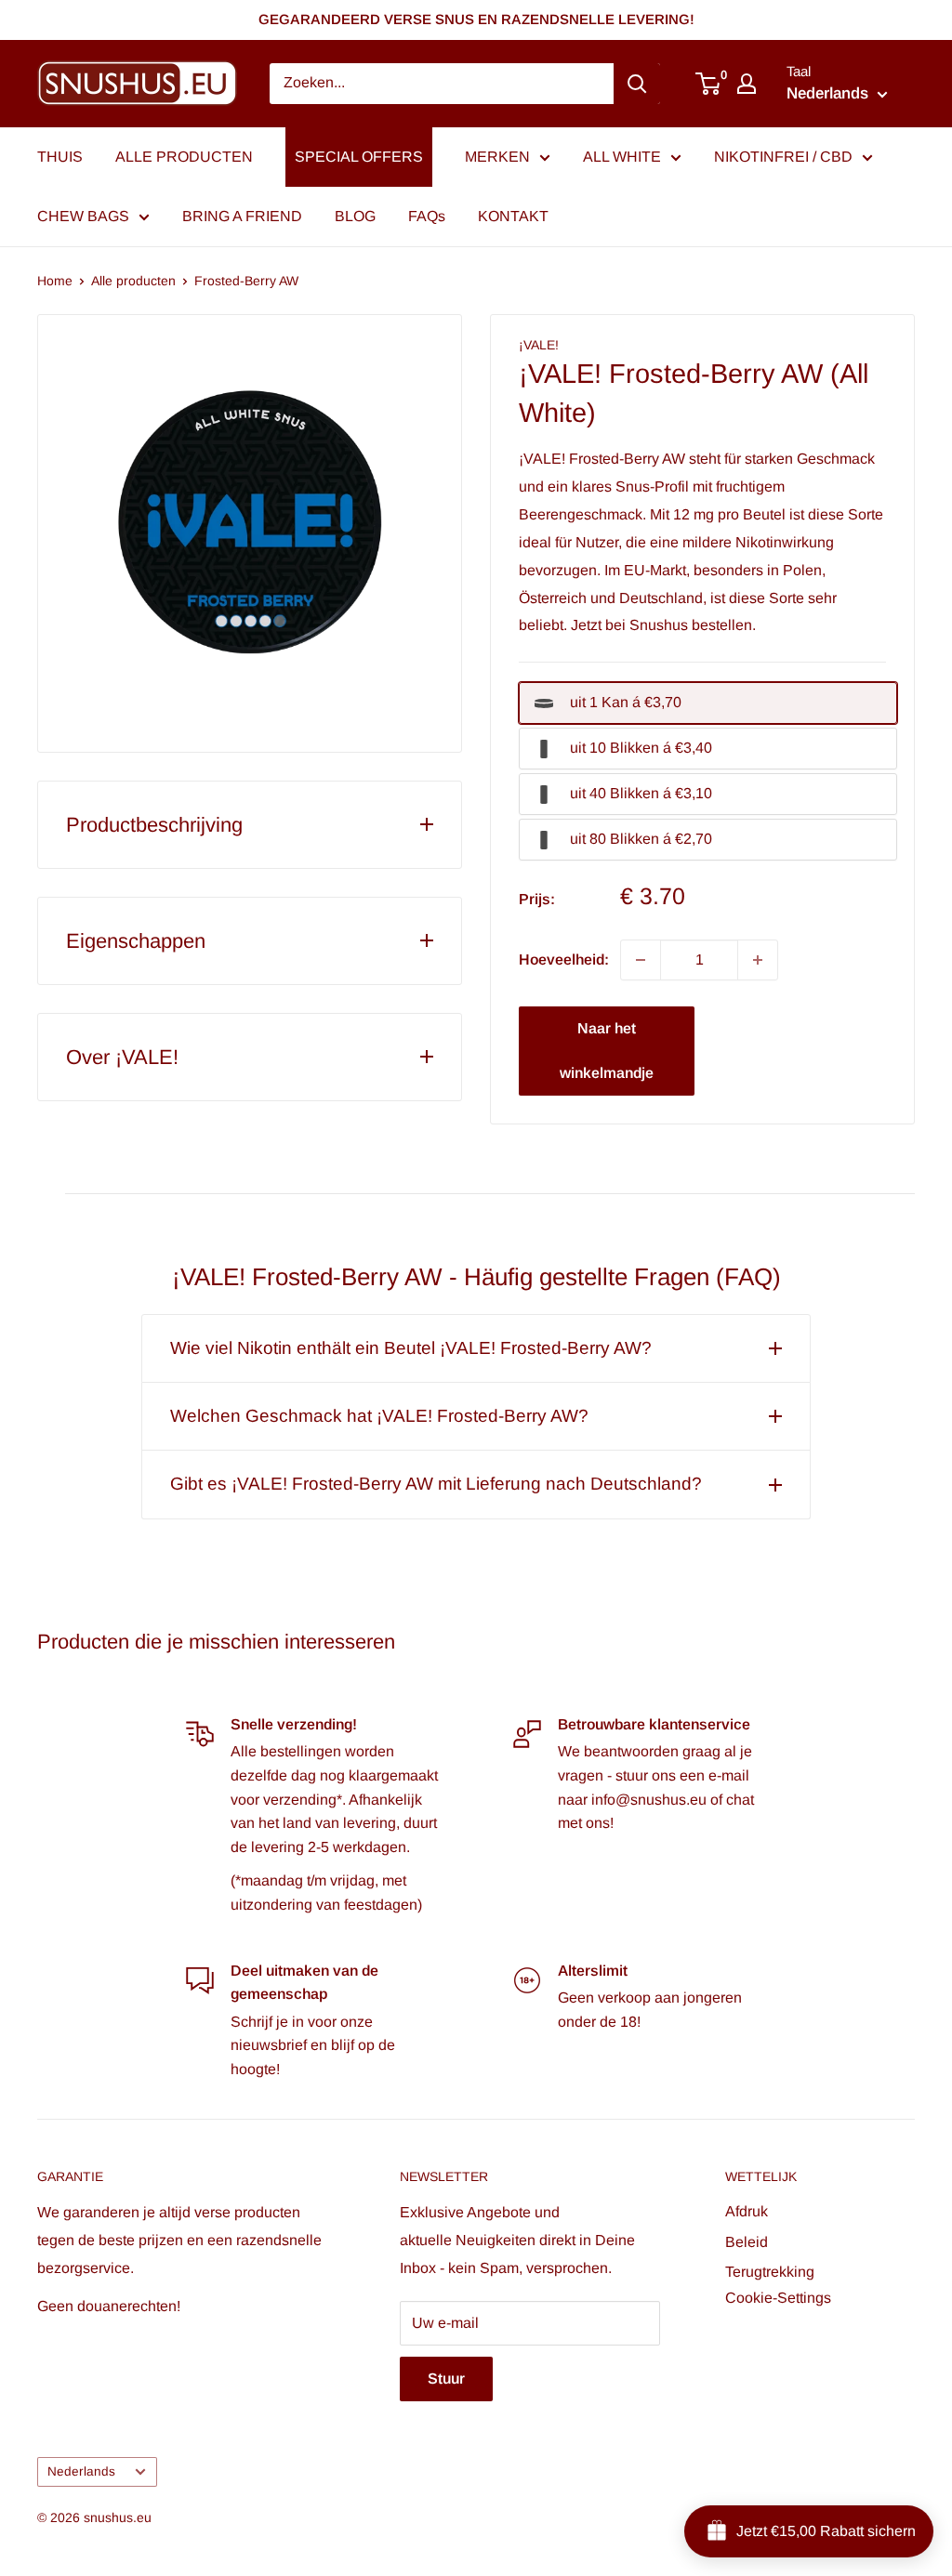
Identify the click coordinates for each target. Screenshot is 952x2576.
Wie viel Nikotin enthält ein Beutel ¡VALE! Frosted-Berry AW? (411, 1348)
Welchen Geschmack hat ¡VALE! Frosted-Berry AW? (379, 1416)
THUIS (60, 157)
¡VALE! (539, 345)
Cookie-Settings (778, 2298)
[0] (709, 84)
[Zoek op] (637, 84)
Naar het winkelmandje (607, 1051)
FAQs (427, 216)
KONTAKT (513, 216)
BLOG (355, 216)
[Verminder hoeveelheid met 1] (641, 960)
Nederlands (81, 2471)
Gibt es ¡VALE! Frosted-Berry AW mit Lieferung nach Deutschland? (436, 1484)
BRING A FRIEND (242, 216)
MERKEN (497, 157)
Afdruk (747, 2211)
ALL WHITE (622, 157)
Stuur (446, 2379)
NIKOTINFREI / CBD (783, 157)
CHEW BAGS (83, 216)
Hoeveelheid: (564, 959)
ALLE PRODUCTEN (184, 157)
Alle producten (133, 281)
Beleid (747, 2242)
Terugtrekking (770, 2272)
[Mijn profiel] (747, 84)
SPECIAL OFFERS (359, 157)
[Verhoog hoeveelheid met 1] (758, 960)
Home (55, 281)
